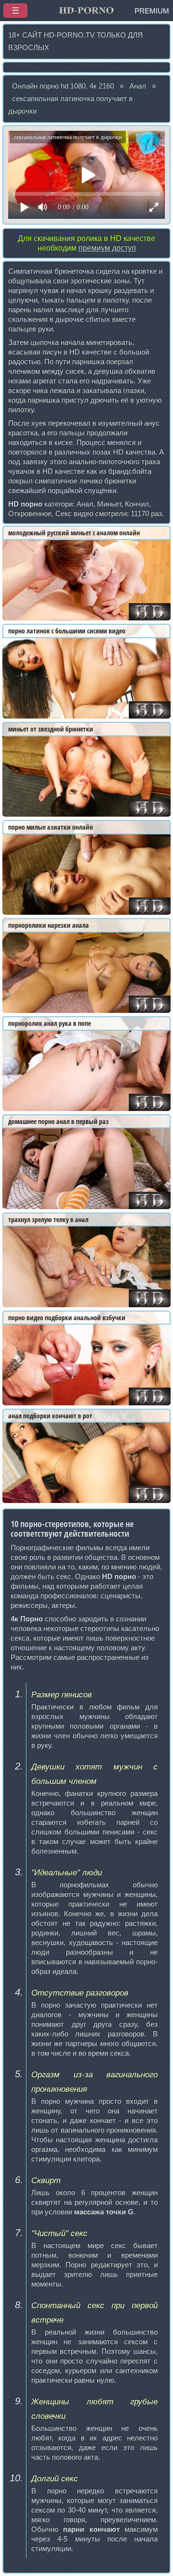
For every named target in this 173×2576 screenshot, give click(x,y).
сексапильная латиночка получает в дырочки (70, 105)
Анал (138, 86)
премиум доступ (107, 248)
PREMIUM (152, 11)
